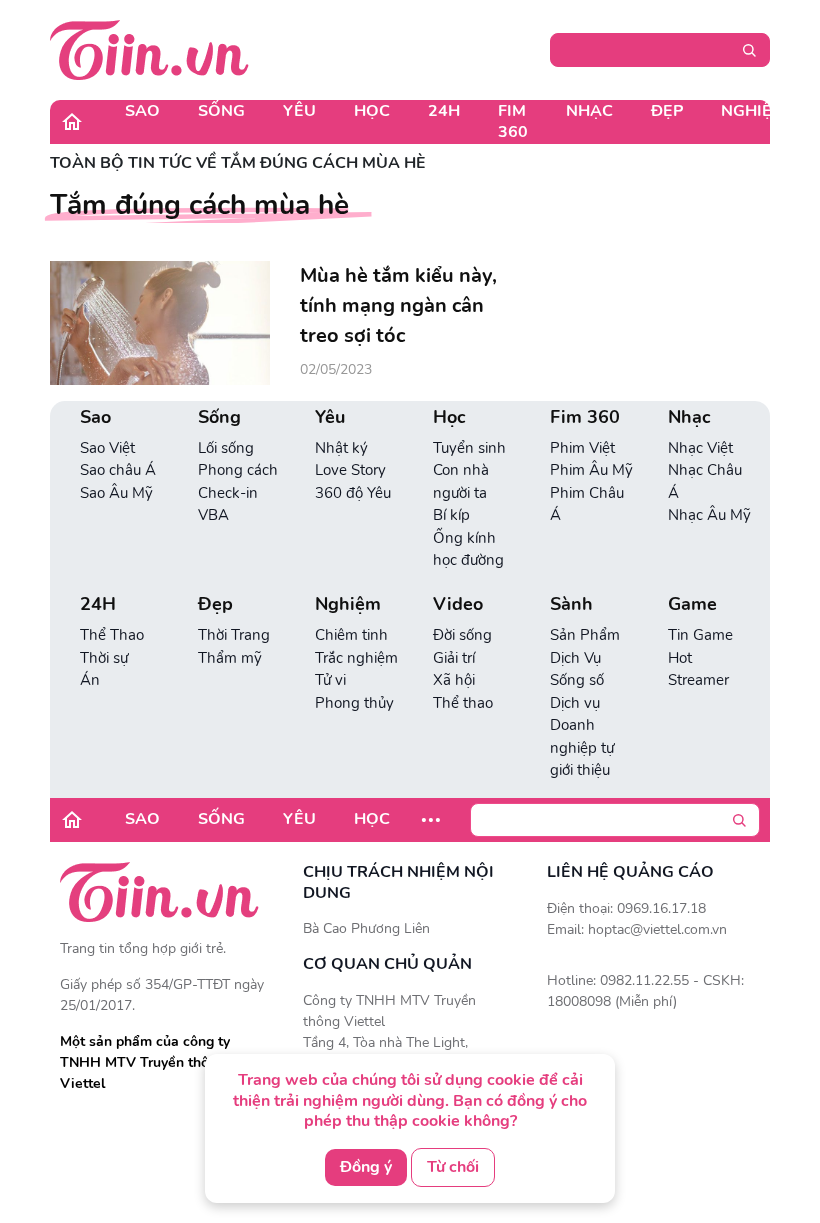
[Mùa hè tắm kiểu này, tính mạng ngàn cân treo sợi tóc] (160, 323)
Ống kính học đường (468, 549)
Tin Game (700, 635)
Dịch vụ (575, 703)
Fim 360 (513, 121)
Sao (142, 111)
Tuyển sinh (469, 448)
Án (90, 680)
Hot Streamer (698, 669)
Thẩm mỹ (230, 658)
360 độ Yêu (353, 493)
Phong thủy (354, 703)
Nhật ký (341, 448)
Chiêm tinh (351, 635)
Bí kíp (451, 515)
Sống (221, 111)
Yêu (299, 111)
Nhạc (589, 111)
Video (458, 604)
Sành (571, 604)
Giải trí (454, 658)
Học (372, 111)
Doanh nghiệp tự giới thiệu (582, 747)
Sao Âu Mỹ (116, 493)
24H (444, 111)
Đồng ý (366, 1167)
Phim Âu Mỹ (591, 470)
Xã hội (454, 680)
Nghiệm (753, 111)
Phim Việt (582, 448)
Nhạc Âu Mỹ (709, 515)
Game (692, 604)
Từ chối (453, 1167)
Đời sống (462, 635)
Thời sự (104, 658)
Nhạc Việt (700, 448)
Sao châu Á (118, 470)
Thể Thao (112, 635)
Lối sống (226, 448)
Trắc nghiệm (356, 658)
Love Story (350, 470)
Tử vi (330, 680)
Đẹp (667, 111)
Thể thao (463, 703)
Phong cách (238, 470)
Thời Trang (234, 635)
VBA (213, 515)
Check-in (228, 493)
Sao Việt (107, 448)
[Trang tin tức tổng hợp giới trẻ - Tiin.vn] (149, 49)
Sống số (577, 680)
